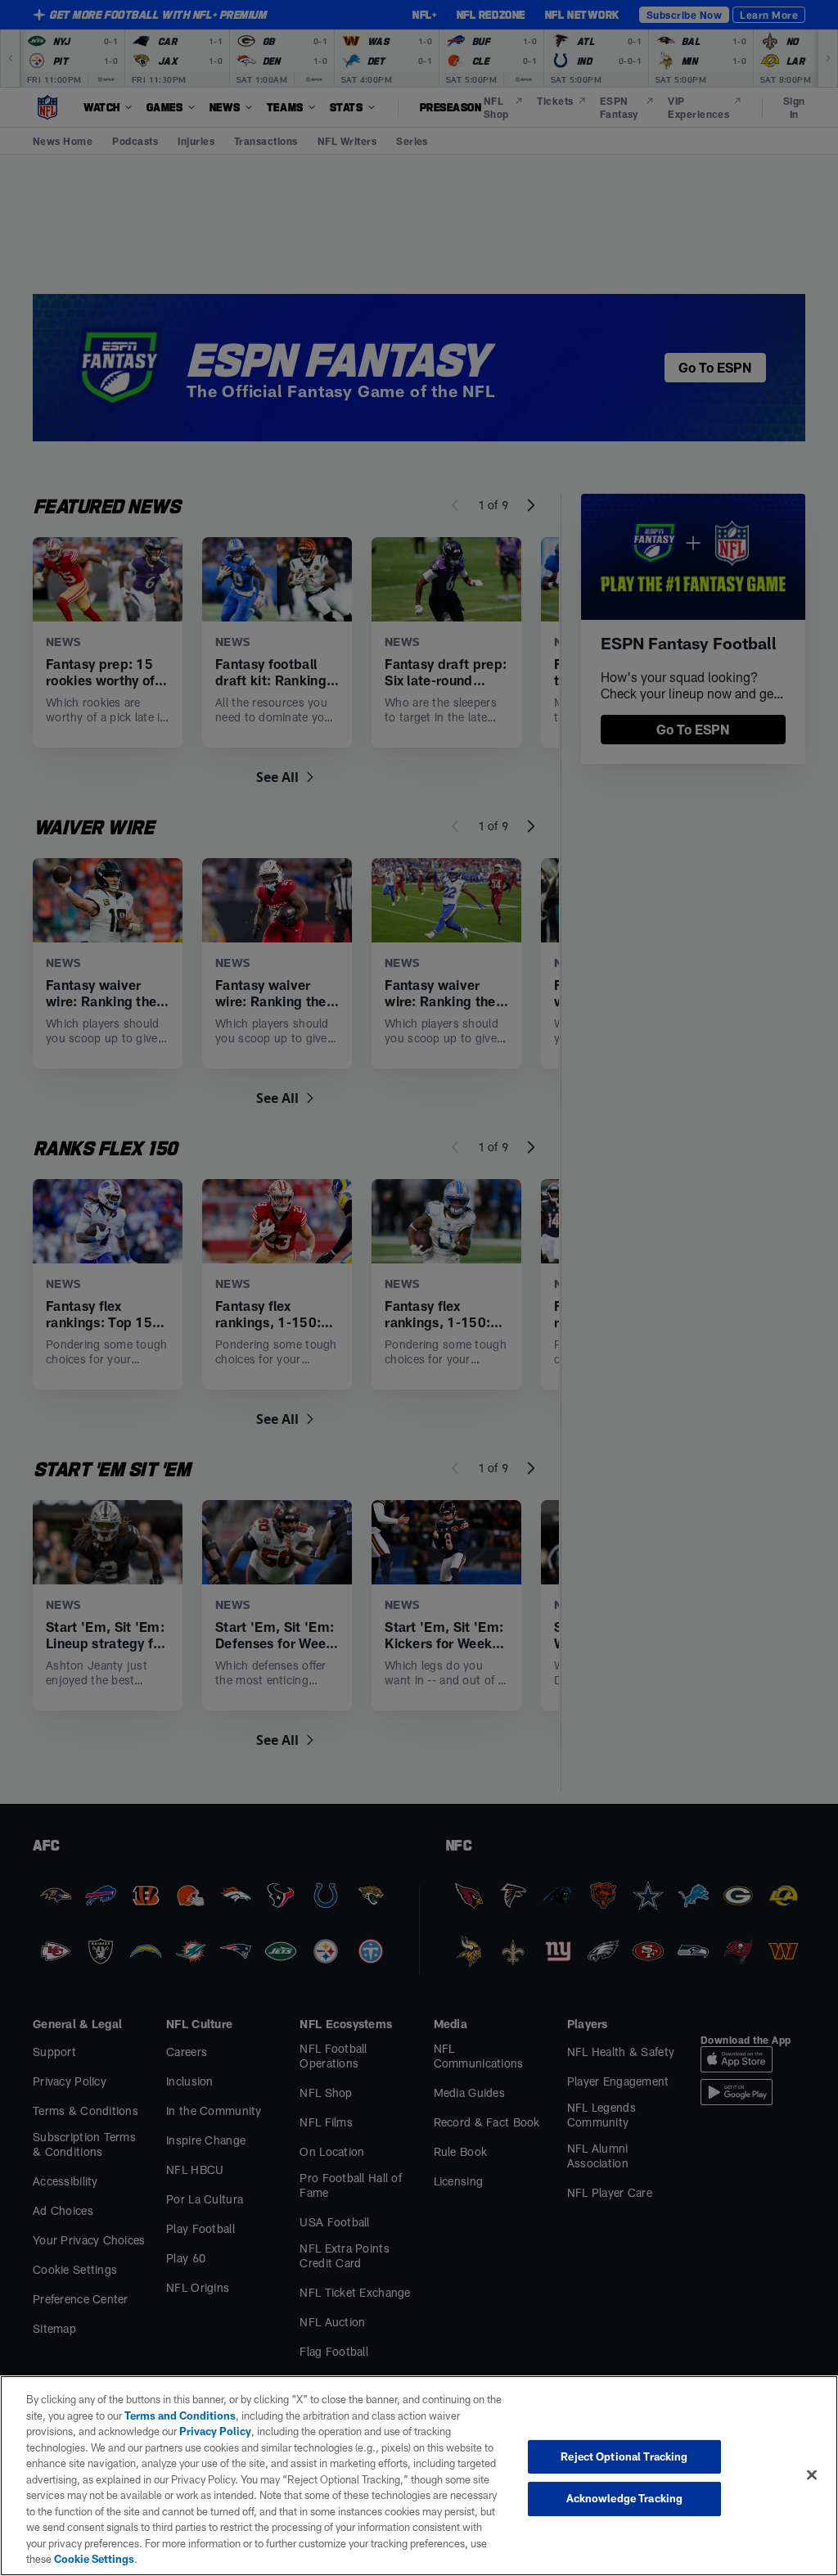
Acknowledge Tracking (625, 2498)
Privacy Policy (215, 2431)
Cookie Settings (94, 2559)
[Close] (812, 2474)
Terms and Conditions (180, 2416)
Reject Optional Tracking (624, 2456)
